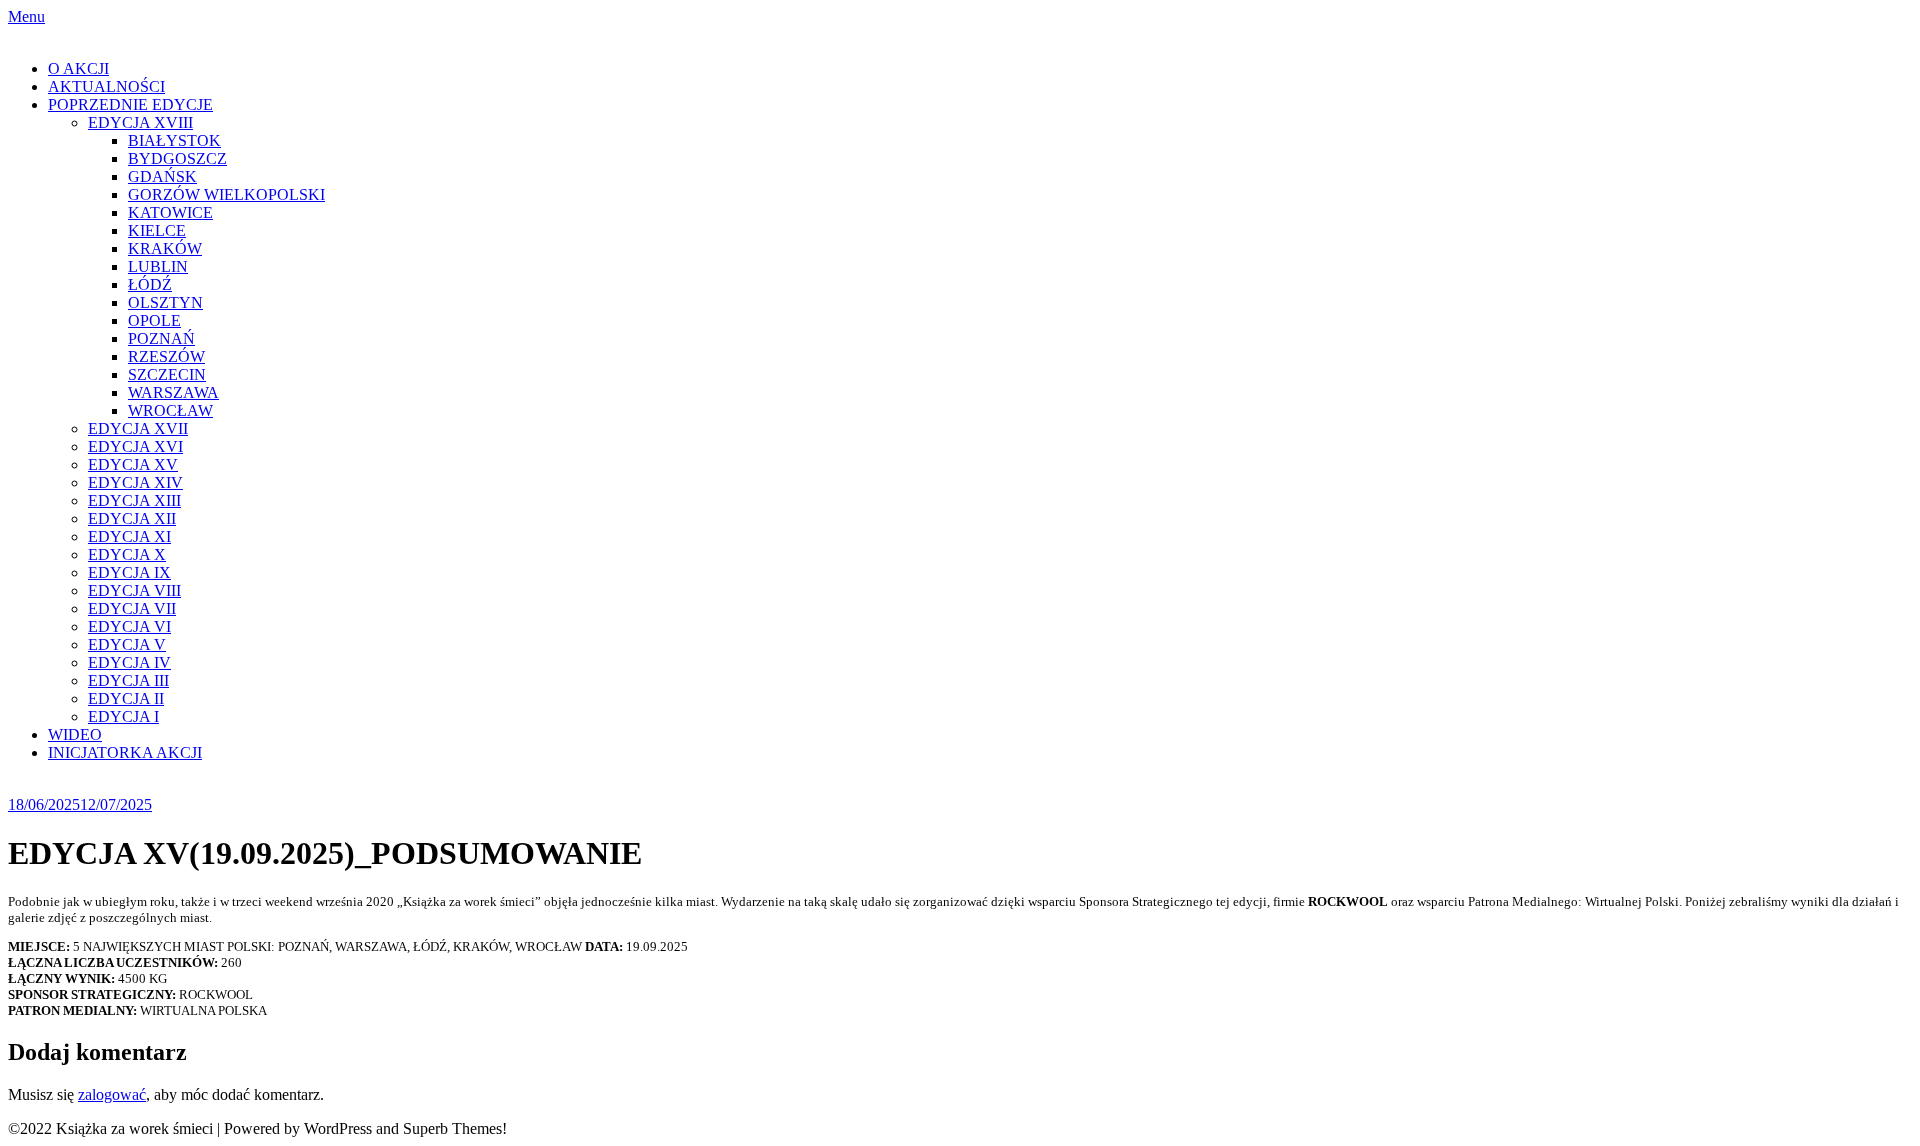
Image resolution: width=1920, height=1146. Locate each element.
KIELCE (157, 230)
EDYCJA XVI (135, 446)
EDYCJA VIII (134, 590)
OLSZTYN (165, 302)
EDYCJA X (127, 554)
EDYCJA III (128, 680)
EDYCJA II (126, 698)
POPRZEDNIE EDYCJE (130, 104)
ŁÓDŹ (150, 284)
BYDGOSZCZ (177, 158)
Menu (26, 16)
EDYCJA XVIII (140, 122)
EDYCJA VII (132, 608)
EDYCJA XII (132, 518)
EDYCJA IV (129, 662)
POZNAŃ (161, 338)
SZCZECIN (167, 374)
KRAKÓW (165, 248)
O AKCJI (78, 68)
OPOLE (154, 320)
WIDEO (75, 734)
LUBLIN (158, 266)
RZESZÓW (166, 356)
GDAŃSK (162, 176)
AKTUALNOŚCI (106, 86)
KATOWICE (170, 212)
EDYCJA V (127, 644)
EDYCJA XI (129, 536)
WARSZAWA (173, 392)
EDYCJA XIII (134, 500)
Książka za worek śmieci (86, 34)
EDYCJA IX (129, 572)
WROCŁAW (170, 410)
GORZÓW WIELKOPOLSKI (226, 194)
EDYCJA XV (133, 464)
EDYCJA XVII (138, 428)
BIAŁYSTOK (174, 140)
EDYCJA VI (129, 626)
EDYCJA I (123, 716)
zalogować (112, 1094)
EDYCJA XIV (135, 482)
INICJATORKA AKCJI (125, 752)
